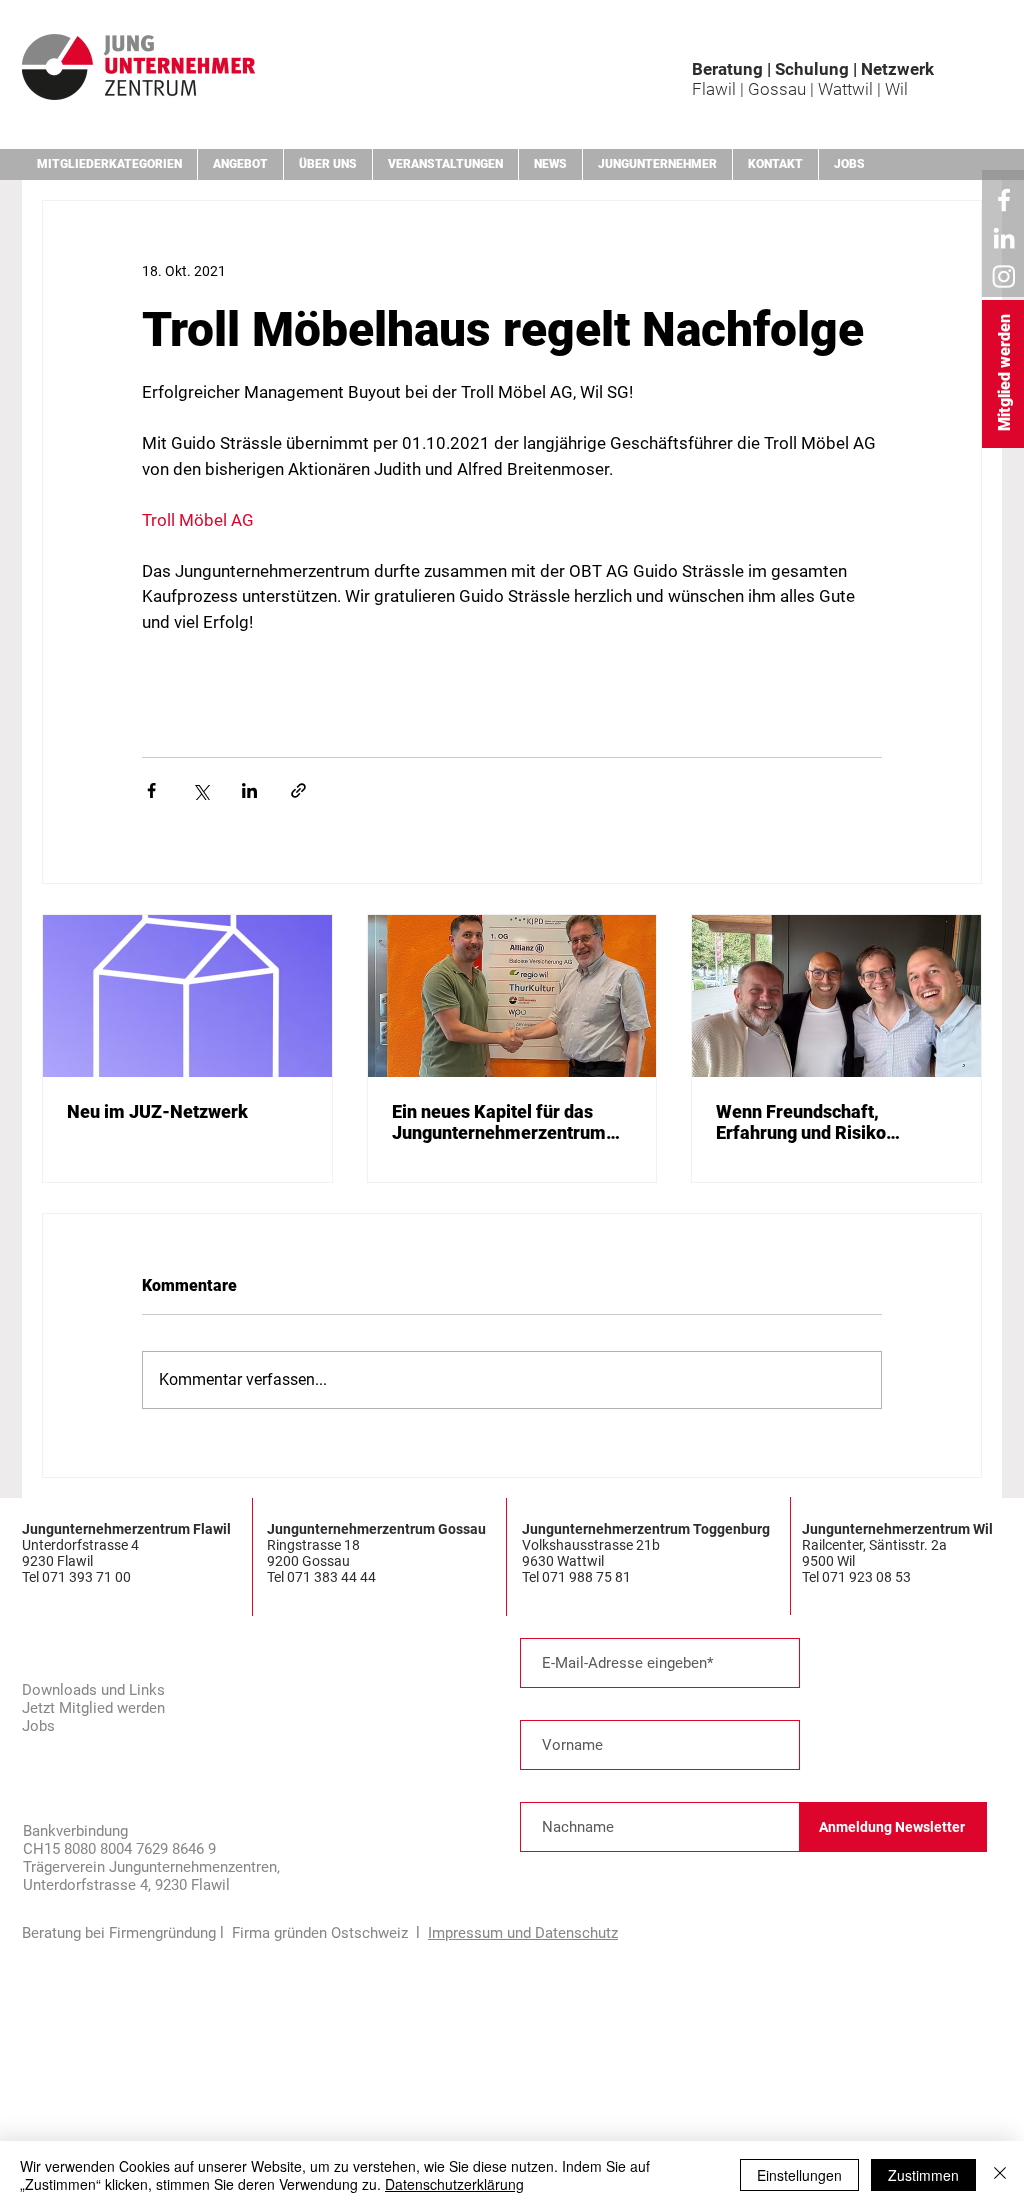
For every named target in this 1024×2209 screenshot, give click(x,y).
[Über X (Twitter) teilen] (200, 790)
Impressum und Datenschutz (523, 1933)
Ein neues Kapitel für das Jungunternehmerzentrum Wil (499, 1122)
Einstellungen (799, 2175)
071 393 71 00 (88, 1577)
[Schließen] (1000, 2175)
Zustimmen (923, 2175)
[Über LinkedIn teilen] (249, 790)
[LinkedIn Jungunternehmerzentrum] (1004, 238)
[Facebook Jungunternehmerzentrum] (1004, 200)
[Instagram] (1004, 276)
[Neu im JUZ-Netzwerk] (187, 996)
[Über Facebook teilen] (151, 790)
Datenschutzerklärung (454, 2184)
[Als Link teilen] (298, 790)
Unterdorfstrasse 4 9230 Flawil (80, 1553)
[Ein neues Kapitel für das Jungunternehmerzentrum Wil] (512, 996)
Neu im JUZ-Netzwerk (157, 1111)
